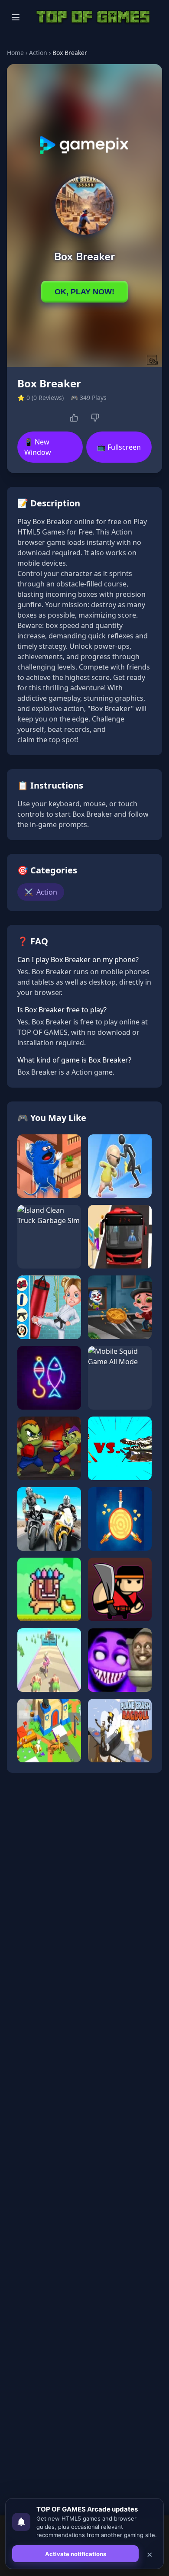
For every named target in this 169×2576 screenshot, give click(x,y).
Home (15, 53)
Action (38, 53)
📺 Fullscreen (119, 447)
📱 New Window (38, 447)
